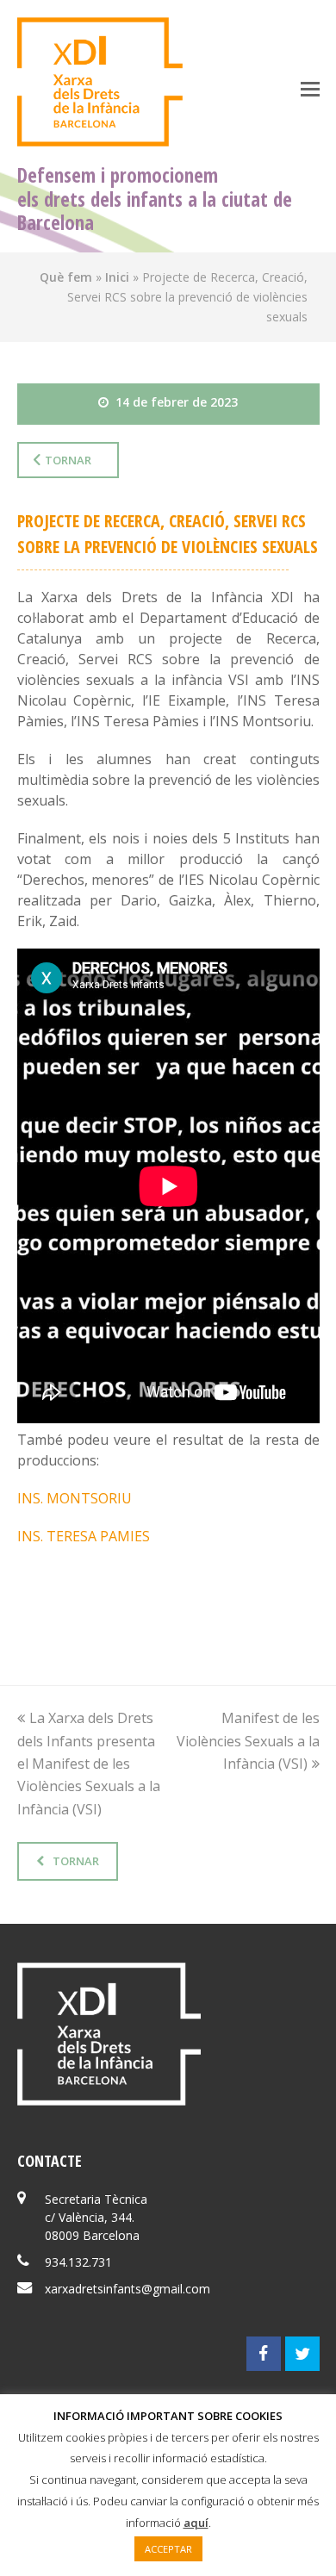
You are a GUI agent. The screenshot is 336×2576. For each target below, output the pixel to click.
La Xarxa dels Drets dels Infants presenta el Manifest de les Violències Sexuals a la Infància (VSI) (89, 1764)
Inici (117, 277)
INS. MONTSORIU (75, 1498)
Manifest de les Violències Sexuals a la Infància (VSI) (248, 1741)
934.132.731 (78, 2262)
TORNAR (76, 1861)
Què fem (66, 277)
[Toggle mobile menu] (310, 88)
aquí (196, 2523)
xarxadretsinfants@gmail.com (128, 2289)
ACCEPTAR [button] (168, 2549)
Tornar (68, 460)
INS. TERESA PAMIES (84, 1536)
